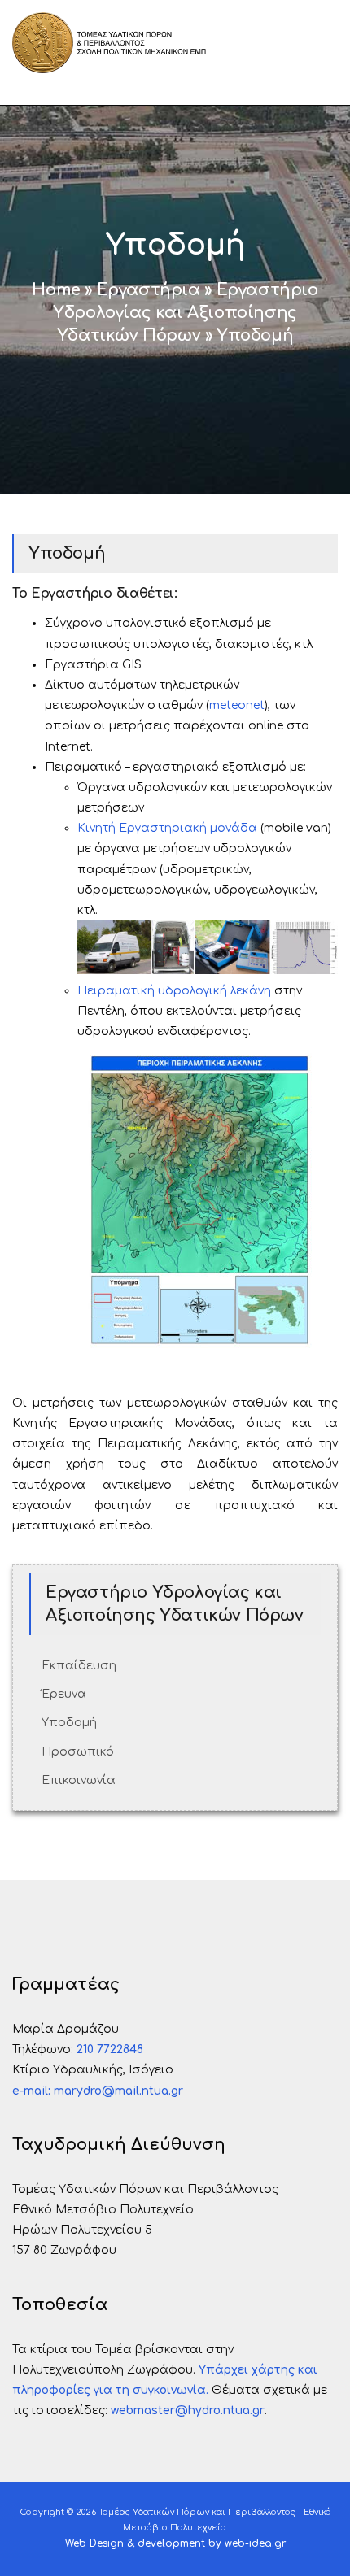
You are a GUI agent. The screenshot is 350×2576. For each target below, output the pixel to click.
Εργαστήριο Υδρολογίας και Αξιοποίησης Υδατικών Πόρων (185, 313)
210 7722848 (110, 2049)
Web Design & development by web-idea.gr (175, 2543)
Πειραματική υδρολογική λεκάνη (174, 991)
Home (56, 290)
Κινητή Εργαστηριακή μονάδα (167, 828)
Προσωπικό (78, 1752)
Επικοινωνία (79, 1780)
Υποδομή (69, 1723)
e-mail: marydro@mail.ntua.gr (98, 2091)
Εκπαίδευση (79, 1666)
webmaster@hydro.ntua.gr (188, 2411)
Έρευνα (64, 1694)
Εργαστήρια (149, 290)
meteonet (237, 705)
